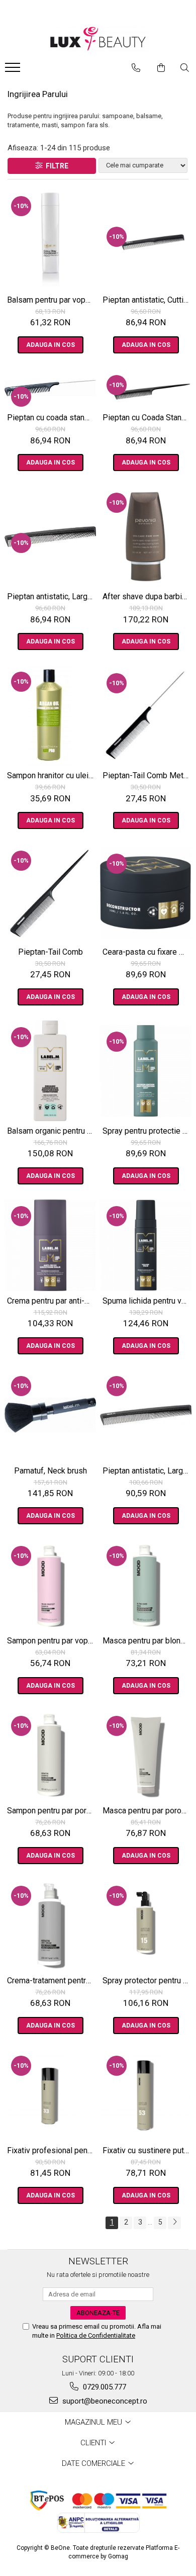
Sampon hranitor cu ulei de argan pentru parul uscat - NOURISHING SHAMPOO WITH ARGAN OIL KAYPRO (52, 775)
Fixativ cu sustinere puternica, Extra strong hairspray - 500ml (147, 2150)
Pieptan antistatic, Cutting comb (147, 300)
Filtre (56, 166)
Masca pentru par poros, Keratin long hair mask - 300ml (147, 1811)
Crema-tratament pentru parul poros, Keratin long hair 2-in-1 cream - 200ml (52, 1981)
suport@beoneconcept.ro (104, 2401)
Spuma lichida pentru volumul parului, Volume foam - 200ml (147, 1301)
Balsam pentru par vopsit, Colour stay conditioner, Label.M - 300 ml (52, 300)
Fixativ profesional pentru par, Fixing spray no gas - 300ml (52, 2150)
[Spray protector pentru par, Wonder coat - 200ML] (146, 1925)
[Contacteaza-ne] (136, 68)
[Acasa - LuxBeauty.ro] (98, 39)
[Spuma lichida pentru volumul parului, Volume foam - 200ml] (146, 1245)
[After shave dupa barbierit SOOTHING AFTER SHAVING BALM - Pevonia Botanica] (146, 536)
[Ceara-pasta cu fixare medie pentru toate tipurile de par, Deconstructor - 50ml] (146, 893)
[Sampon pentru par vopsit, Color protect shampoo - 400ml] (50, 1585)
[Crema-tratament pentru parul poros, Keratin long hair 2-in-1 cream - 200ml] (50, 1925)
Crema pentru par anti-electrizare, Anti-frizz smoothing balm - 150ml (52, 1301)
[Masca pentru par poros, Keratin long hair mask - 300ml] (146, 1755)
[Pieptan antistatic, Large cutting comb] (50, 537)
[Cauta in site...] (185, 68)
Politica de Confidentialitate (96, 2335)
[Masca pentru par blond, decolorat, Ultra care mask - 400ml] (146, 1585)
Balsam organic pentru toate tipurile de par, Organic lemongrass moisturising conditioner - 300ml (52, 1131)
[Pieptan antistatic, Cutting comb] (146, 240)
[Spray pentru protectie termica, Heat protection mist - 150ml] (146, 1071)
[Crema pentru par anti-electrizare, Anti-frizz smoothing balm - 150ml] (50, 1245)
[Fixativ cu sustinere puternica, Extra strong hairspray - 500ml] (146, 2095)
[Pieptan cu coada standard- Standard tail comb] (50, 388)
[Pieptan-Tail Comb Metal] (146, 715)
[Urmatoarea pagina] (174, 2223)
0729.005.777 (104, 2387)
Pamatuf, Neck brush (51, 1471)
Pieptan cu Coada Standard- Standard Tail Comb (147, 418)
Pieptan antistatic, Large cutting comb (52, 596)
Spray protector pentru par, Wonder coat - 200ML (147, 1981)
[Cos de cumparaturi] (161, 68)
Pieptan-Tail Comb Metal (146, 775)
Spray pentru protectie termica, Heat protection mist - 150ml (147, 1131)
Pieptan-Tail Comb (51, 952)
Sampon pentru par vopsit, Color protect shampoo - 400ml (52, 1641)
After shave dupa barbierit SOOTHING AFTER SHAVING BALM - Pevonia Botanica (147, 596)
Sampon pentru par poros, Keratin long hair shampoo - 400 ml (52, 1811)
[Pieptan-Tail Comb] (50, 893)
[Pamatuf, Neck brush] (50, 1415)
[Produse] (14, 70)
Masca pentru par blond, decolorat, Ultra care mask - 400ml (147, 1641)
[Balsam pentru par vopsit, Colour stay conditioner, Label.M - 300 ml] (50, 240)
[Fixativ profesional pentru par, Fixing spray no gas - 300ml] (50, 2095)
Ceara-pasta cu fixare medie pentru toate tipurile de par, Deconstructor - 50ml (147, 952)
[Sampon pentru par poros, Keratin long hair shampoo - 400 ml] (50, 1755)
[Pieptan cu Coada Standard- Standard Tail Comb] (146, 388)
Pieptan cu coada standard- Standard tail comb (52, 418)
